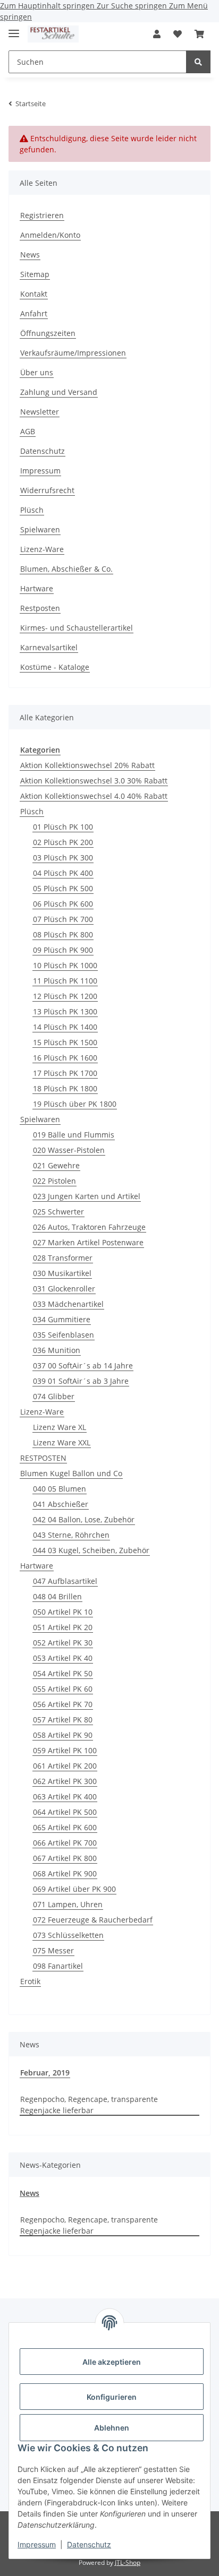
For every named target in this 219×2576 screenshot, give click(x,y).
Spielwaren (40, 529)
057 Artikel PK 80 (63, 1720)
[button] (157, 34)
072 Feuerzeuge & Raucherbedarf (93, 1920)
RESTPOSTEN (43, 1458)
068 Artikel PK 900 (65, 1873)
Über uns (37, 372)
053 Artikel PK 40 (63, 1658)
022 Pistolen (54, 1181)
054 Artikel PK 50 (63, 1673)
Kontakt (34, 294)
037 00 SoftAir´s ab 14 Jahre (83, 1365)
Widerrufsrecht (47, 490)
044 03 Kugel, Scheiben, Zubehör (91, 1550)
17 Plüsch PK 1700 (65, 1073)
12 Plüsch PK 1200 (65, 996)
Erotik (30, 1981)
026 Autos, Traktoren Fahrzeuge (89, 1227)
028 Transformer (63, 1258)
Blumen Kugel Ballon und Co (71, 1473)
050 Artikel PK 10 (63, 1612)
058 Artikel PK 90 (63, 1735)
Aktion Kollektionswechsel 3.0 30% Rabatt (94, 781)
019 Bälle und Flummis (74, 1135)
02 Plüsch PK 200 (63, 842)
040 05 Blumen (60, 1489)
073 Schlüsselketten (68, 1935)
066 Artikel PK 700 (65, 1843)
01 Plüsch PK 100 (63, 827)
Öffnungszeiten (48, 333)
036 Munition (57, 1350)
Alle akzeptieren (112, 2362)
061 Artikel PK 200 (65, 1766)
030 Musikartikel (62, 1273)
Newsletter (40, 412)
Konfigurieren (112, 2397)
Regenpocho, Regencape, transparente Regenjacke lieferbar (89, 2105)
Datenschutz (89, 2544)
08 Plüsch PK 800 (63, 934)
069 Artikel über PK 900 (74, 1889)
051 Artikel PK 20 (63, 1627)
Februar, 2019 (45, 2073)
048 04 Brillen (57, 1596)
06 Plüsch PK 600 (63, 904)
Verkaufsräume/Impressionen (73, 353)
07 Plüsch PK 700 (63, 919)
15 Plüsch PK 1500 (65, 1042)
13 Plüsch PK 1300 (65, 1011)
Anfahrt (34, 313)
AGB (28, 431)
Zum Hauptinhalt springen (48, 6)
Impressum (37, 2544)
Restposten (40, 608)
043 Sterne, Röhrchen (71, 1535)
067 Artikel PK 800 (65, 1858)
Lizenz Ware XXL (62, 1442)
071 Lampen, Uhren (68, 1904)
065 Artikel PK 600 (65, 1827)
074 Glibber (54, 1396)
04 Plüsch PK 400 (63, 873)
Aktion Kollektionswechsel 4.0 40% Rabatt (94, 796)
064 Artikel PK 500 (65, 1812)
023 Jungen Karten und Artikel (87, 1196)
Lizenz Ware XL (60, 1427)
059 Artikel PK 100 (65, 1750)
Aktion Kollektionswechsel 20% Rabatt (87, 765)
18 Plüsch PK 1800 (65, 1088)
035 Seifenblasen (64, 1335)
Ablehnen (112, 2428)
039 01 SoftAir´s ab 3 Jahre (81, 1381)
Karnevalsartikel (49, 647)
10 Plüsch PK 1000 (65, 965)
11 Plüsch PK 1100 (65, 981)
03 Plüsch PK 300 (63, 858)
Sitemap (35, 274)
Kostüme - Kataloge (55, 667)
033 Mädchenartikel (68, 1304)
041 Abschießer (61, 1504)
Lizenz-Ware (42, 549)
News (30, 255)
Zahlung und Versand (59, 392)
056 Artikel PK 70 (63, 1704)
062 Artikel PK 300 (65, 1781)
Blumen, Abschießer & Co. (66, 569)
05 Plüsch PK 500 (63, 888)
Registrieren (42, 215)
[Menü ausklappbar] (14, 29)
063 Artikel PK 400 (65, 1797)
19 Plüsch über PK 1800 (75, 1104)
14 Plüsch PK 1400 (65, 1027)
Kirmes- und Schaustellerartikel (77, 628)
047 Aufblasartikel (65, 1581)
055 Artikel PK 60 (63, 1689)
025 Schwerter (58, 1212)
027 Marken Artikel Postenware (88, 1242)
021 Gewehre (56, 1165)
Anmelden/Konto (50, 235)
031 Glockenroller (64, 1289)
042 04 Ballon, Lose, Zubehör (84, 1519)
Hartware (37, 588)
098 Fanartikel (58, 1966)
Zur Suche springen (133, 6)
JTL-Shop (128, 2562)
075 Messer (53, 1950)
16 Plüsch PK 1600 (65, 1058)
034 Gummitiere (62, 1319)
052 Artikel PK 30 (63, 1643)
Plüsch (32, 510)
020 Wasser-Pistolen (69, 1150)
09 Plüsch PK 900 (63, 950)
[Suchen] (198, 62)
